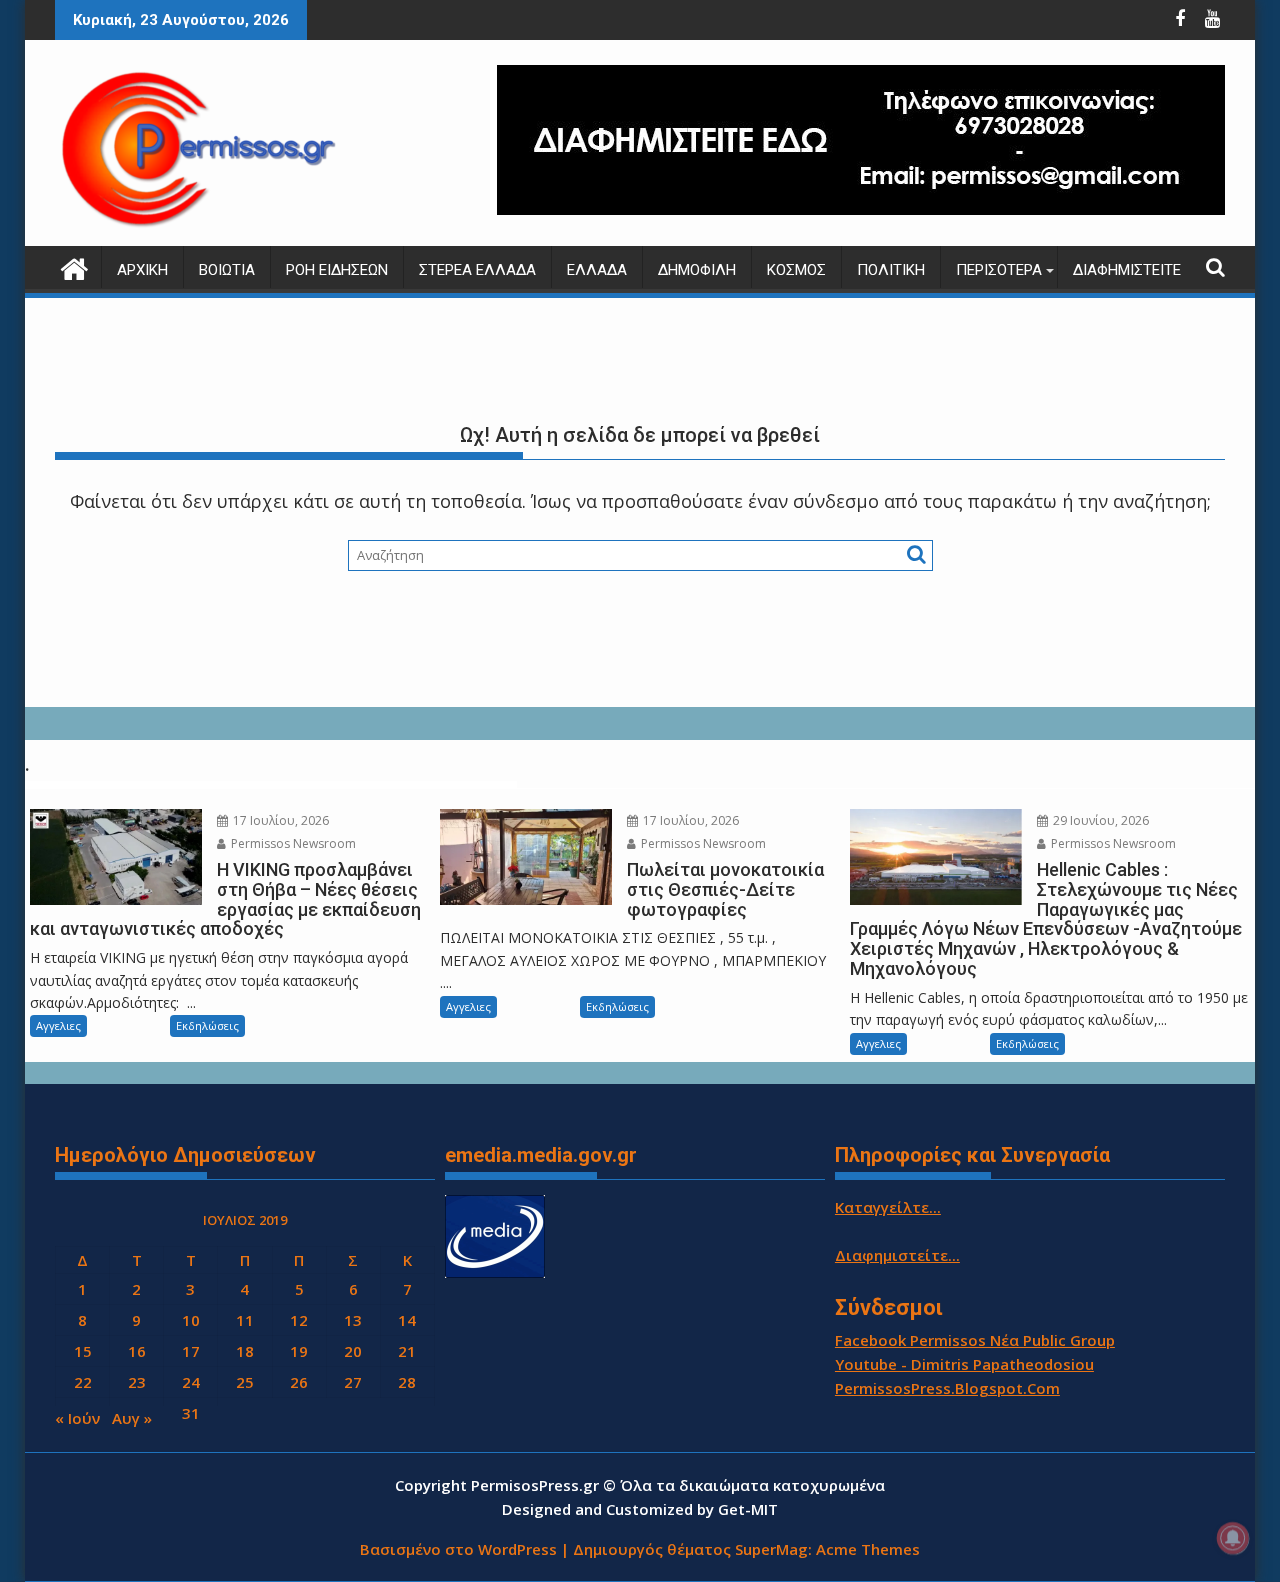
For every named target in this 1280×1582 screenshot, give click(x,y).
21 (407, 1351)
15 (83, 1351)
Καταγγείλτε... (888, 1207)
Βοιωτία (227, 270)
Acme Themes (868, 1549)
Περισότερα (999, 270)
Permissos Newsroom (292, 843)
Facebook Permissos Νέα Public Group (975, 1340)
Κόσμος (796, 270)
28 (407, 1382)
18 (245, 1351)
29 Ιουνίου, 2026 (1099, 820)
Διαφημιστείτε (1127, 270)
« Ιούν (77, 1418)
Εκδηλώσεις (207, 1025)
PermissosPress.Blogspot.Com (947, 1388)
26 (299, 1382)
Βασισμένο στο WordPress (458, 1549)
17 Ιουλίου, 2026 (279, 820)
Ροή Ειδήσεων (337, 270)
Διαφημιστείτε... (897, 1255)
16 (137, 1351)
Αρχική (142, 270)
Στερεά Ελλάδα (477, 270)
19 (299, 1351)
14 (407, 1320)
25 (245, 1382)
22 (83, 1382)
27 (353, 1382)
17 (191, 1351)
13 (353, 1320)
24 (191, 1382)
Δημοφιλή (697, 270)
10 (191, 1320)
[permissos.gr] (74, 266)
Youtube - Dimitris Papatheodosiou (964, 1364)
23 (137, 1382)
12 (299, 1320)
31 (191, 1413)
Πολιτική (891, 270)
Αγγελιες (58, 1025)
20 (353, 1351)
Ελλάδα (597, 270)
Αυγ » (132, 1418)
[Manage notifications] (1233, 1538)
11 (245, 1320)
